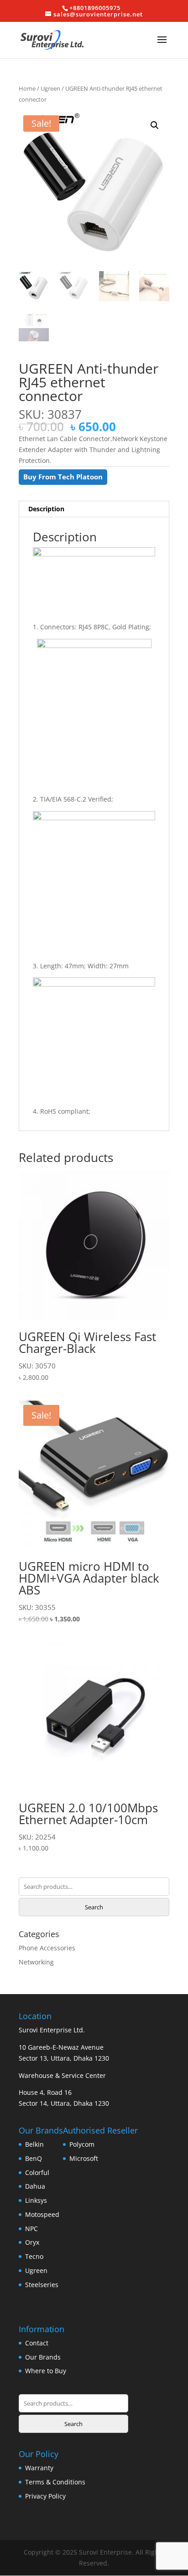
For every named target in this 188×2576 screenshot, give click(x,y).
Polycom (82, 2144)
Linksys (36, 2200)
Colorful (37, 2172)
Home (27, 88)
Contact (37, 2343)
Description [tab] (46, 509)
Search (94, 1907)
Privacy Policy (45, 2496)
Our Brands (43, 2357)
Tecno (34, 2256)
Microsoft (84, 2158)
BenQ (34, 2158)
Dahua (35, 2186)
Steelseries (42, 2285)
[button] (155, 125)
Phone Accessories (47, 1948)
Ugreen (50, 88)
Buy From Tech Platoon (63, 477)
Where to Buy (46, 2371)
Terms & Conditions (55, 2482)
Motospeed (42, 2214)
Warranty (39, 2468)
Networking (36, 1962)
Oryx (32, 2242)
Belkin (34, 2144)
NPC (31, 2229)
